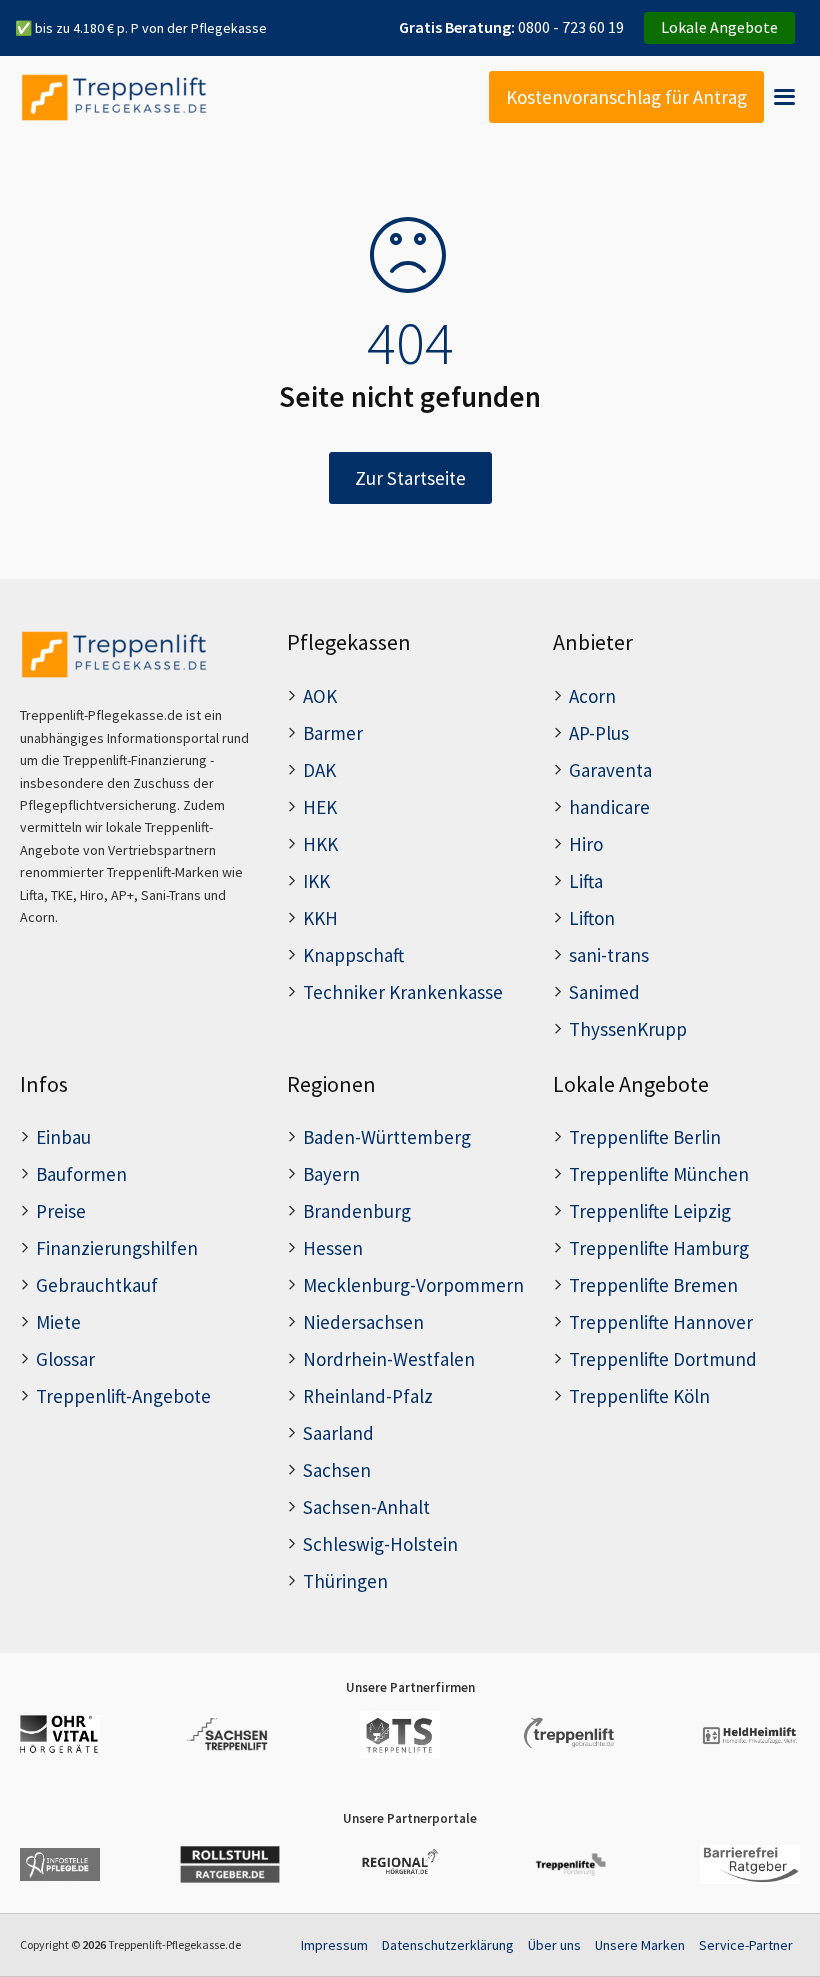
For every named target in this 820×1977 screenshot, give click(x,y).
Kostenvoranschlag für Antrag (626, 97)
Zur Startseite (410, 478)
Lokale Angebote (719, 27)
